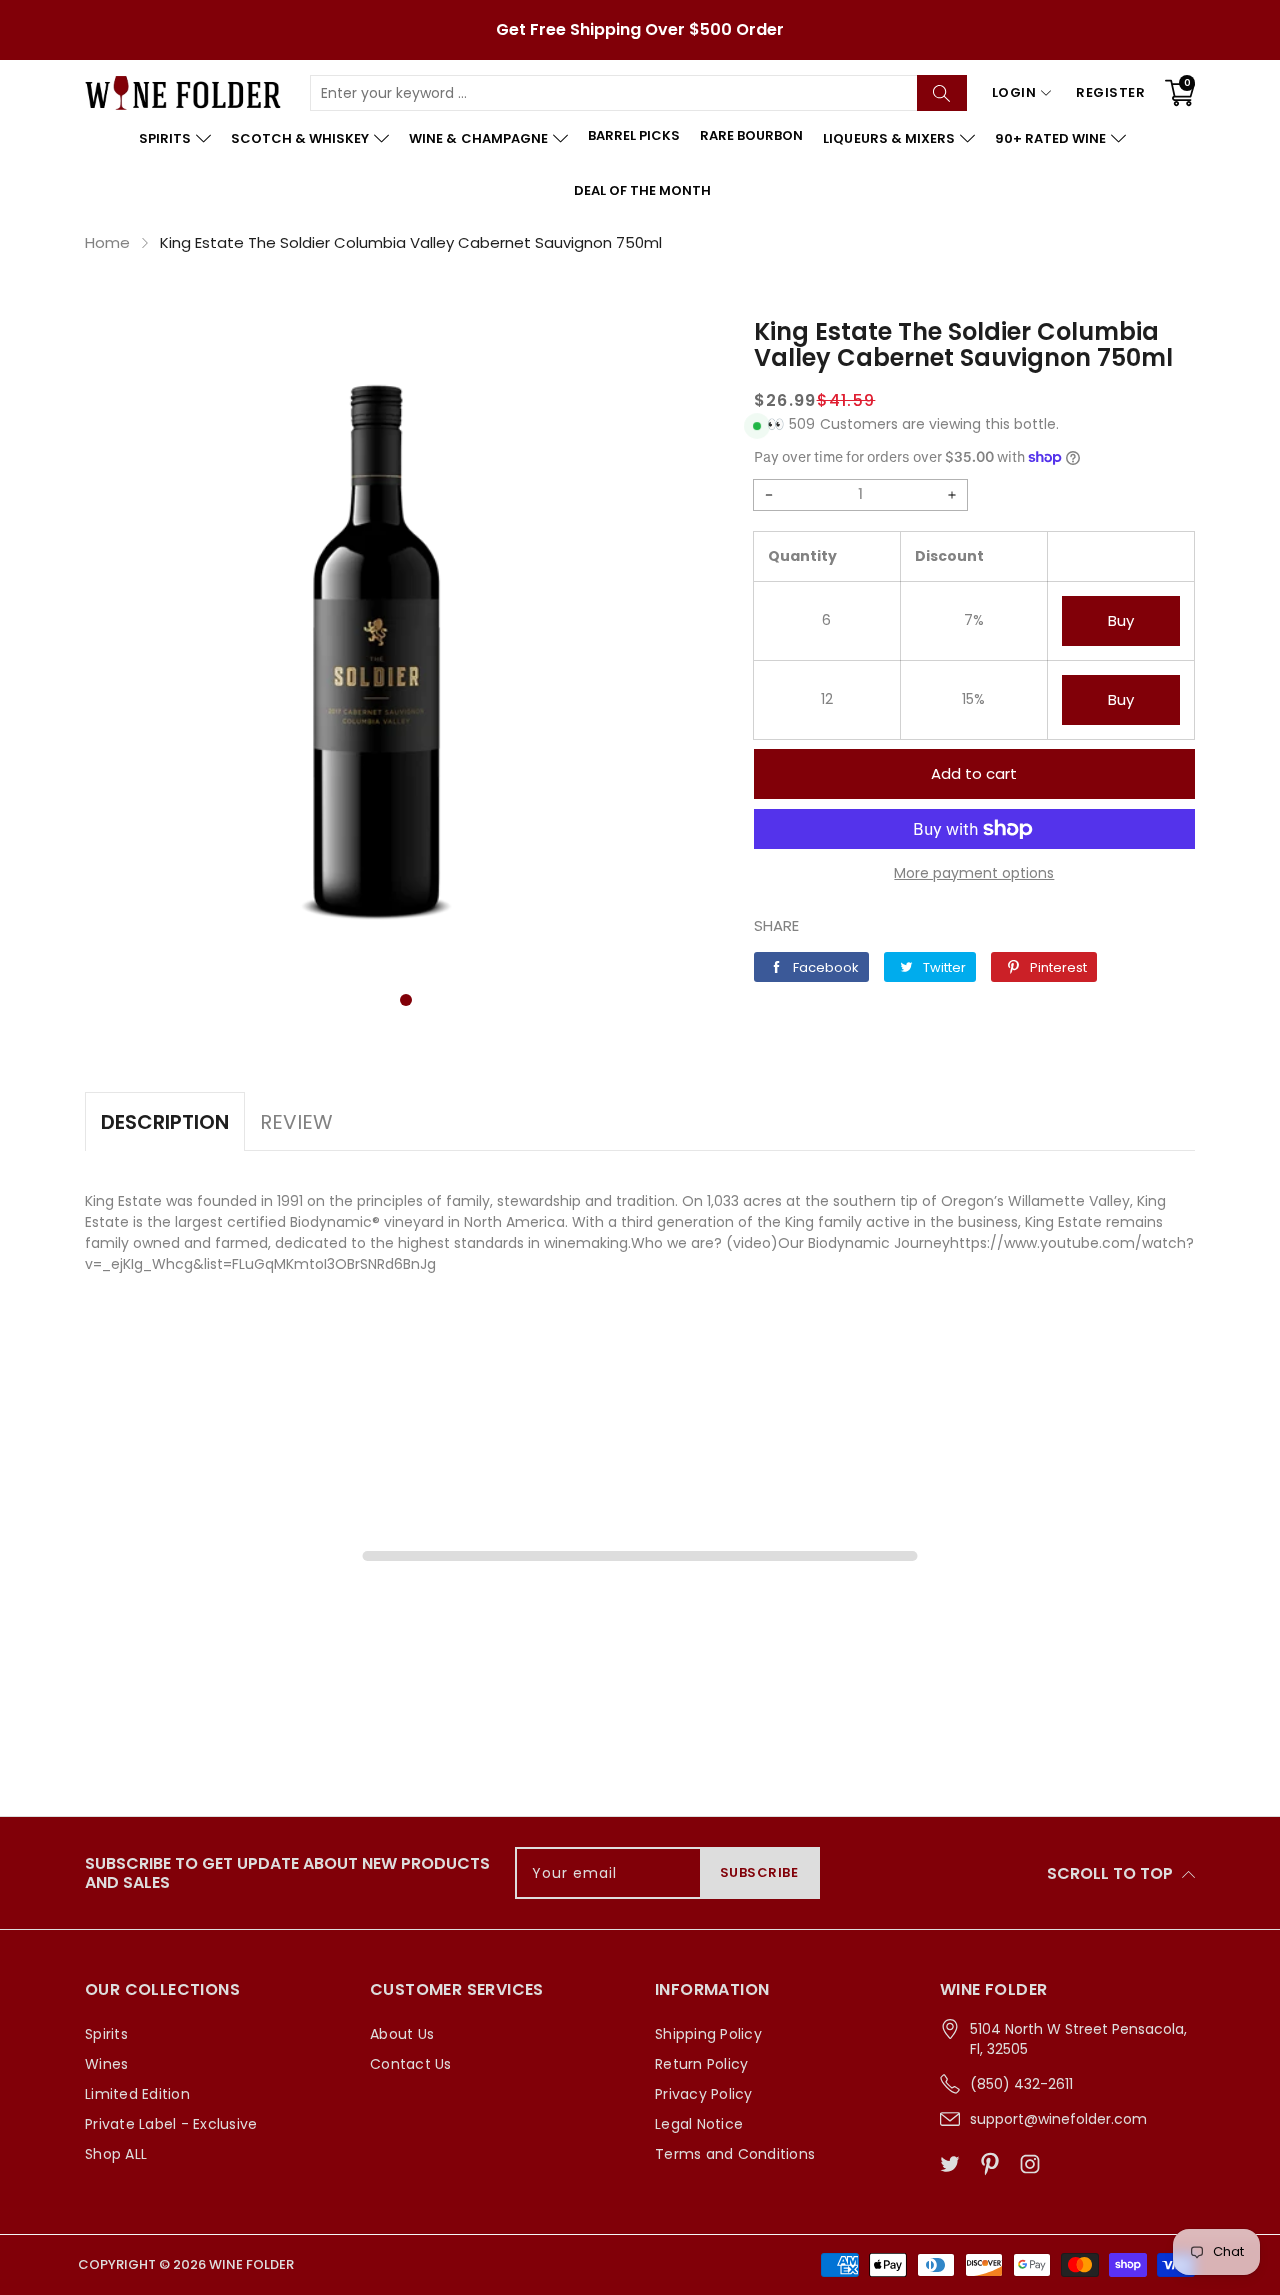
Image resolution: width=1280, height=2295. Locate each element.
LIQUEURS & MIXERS (888, 138)
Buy (1121, 620)
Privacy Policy (704, 2094)
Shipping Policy (708, 2034)
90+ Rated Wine (1050, 138)
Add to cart (974, 773)
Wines (106, 2064)
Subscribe (759, 1872)
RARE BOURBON (751, 135)
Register (1110, 92)
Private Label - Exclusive (171, 2124)
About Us (402, 2034)
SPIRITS (165, 138)
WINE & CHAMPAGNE (478, 138)
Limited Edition (137, 2094)
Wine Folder (251, 2264)
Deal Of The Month (642, 190)
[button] (406, 1000)
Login (1014, 92)
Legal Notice (699, 2124)
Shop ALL (116, 2154)
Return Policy (701, 2064)
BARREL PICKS (634, 135)
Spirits (106, 2034)
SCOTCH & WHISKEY (300, 138)
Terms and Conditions (735, 2154)
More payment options (974, 873)
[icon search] (942, 93)
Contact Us (411, 2064)
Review (296, 1122)
